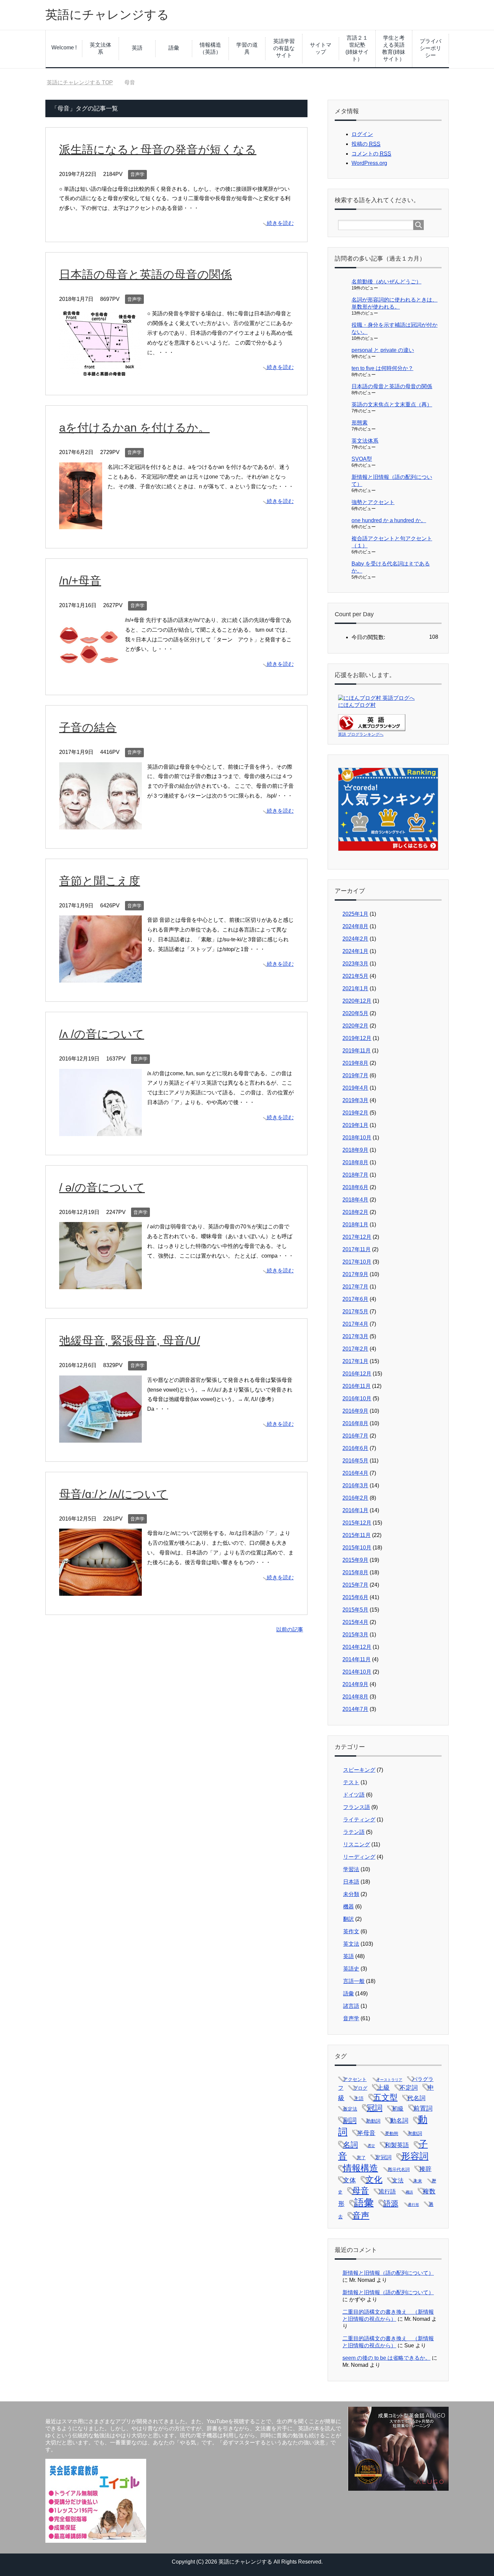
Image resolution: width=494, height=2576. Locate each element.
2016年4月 (355, 1473)
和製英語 (397, 2145)
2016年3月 (355, 1485)
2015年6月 (355, 1597)
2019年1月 (355, 1125)
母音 (361, 2191)
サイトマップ (321, 48)
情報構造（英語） (210, 48)
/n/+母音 (80, 581)
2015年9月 (355, 1560)
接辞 (425, 2169)
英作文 (351, 1931)
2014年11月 (357, 1659)
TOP (84, 82)
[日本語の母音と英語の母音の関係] (100, 371)
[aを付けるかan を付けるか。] (81, 524)
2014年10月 (357, 1672)
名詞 (351, 2145)
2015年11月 (357, 1535)
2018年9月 (355, 1150)
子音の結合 (88, 727)
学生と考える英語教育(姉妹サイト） (394, 48)
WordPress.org (369, 163)
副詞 (350, 2120)
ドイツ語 (354, 1795)
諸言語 (351, 2006)
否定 (371, 2146)
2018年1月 (355, 1225)
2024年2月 (355, 939)
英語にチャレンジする (107, 15)
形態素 (360, 423)
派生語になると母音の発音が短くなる (158, 149)
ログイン (362, 134)
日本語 (351, 1882)
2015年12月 (357, 1523)
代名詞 (416, 2098)
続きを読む (280, 223)
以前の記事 (290, 1630)
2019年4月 (355, 1088)
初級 (398, 2109)
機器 (348, 1907)
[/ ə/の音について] (100, 1284)
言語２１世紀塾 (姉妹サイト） (358, 48)
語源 (391, 2203)
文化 (374, 2180)
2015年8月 (355, 1572)
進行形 (414, 2205)
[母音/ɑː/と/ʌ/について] (100, 1591)
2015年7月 (355, 1585)
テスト (351, 1782)
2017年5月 (355, 1312)
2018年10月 (357, 1138)
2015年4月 (355, 1622)
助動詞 (373, 2121)
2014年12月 (357, 1647)
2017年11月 (357, 1249)
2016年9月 (355, 1411)
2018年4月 (355, 1200)
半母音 (366, 2133)
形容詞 (415, 2156)
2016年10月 (357, 1398)
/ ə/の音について (102, 1187)
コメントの (371, 154)
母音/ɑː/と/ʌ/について (114, 1494)
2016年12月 (357, 1374)
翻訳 (348, 1919)
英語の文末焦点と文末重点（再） (392, 404)
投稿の (366, 144)
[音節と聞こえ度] (100, 977)
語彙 (174, 48)
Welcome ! (64, 48)
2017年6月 (355, 1299)
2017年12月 (357, 1237)
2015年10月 (357, 1548)
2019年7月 (355, 1075)
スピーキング (359, 1770)
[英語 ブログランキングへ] (372, 728)
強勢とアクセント (373, 502)
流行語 (387, 2192)
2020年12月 (357, 1001)
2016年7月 (355, 1436)
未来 (418, 2181)
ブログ (360, 2088)
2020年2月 (355, 1026)
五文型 (385, 2097)
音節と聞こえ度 (100, 881)
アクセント (355, 2079)
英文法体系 (100, 48)
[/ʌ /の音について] (100, 1131)
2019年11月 (357, 1051)
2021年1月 (355, 988)
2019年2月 (355, 1113)
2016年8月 (355, 1423)
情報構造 (361, 2168)
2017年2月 (355, 1349)
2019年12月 (357, 1038)
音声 (361, 2215)
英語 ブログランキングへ (361, 734)
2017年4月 (355, 1324)
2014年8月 (355, 1697)
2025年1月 (355, 914)
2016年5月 (355, 1461)
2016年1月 (355, 1510)
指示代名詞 (399, 2170)
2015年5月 (355, 1610)
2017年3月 (355, 1336)
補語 (409, 2192)
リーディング (359, 1857)
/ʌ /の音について (102, 1034)
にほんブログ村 (357, 705)
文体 (349, 2180)
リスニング (357, 1844)
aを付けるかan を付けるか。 (134, 427)
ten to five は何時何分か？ (382, 368)
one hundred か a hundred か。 (389, 520)
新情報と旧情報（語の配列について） (388, 2273)
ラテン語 (354, 1832)
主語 (359, 2098)
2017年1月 (355, 1361)
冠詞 (375, 2108)
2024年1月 (355, 951)
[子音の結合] (100, 824)
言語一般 (354, 1981)
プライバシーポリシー (430, 48)
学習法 (351, 1869)
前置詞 (423, 2108)
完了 (361, 2158)
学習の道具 (247, 48)
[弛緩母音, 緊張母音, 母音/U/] (100, 1437)
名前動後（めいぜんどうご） (386, 282)
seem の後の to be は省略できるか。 (386, 2358)
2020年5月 (355, 1013)
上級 (383, 2088)
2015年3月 (355, 1635)
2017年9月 (355, 1274)
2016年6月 (355, 1448)
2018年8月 (355, 1162)
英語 (137, 48)
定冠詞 (383, 2157)
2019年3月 (355, 1100)
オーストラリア (389, 2080)
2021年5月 (355, 976)
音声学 (137, 174)
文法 (398, 2181)
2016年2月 (355, 1498)
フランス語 (357, 1807)
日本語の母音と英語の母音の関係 (146, 274)
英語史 (351, 1969)
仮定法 (350, 2109)
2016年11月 (357, 1386)
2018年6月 (355, 1187)
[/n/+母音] (89, 671)
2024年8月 (355, 926)
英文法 (351, 1944)
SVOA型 (362, 459)
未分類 (351, 1894)
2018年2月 (355, 1212)
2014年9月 (355, 1684)
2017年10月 (357, 1262)
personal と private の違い (383, 350)
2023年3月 (355, 964)
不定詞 (409, 2088)
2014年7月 (355, 1709)
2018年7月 (355, 1175)
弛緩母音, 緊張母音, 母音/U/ (130, 1341)
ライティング (359, 1820)
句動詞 (415, 2133)
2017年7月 (355, 1287)
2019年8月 (355, 1063)
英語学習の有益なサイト (284, 48)
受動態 (392, 2134)
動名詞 (399, 2121)
